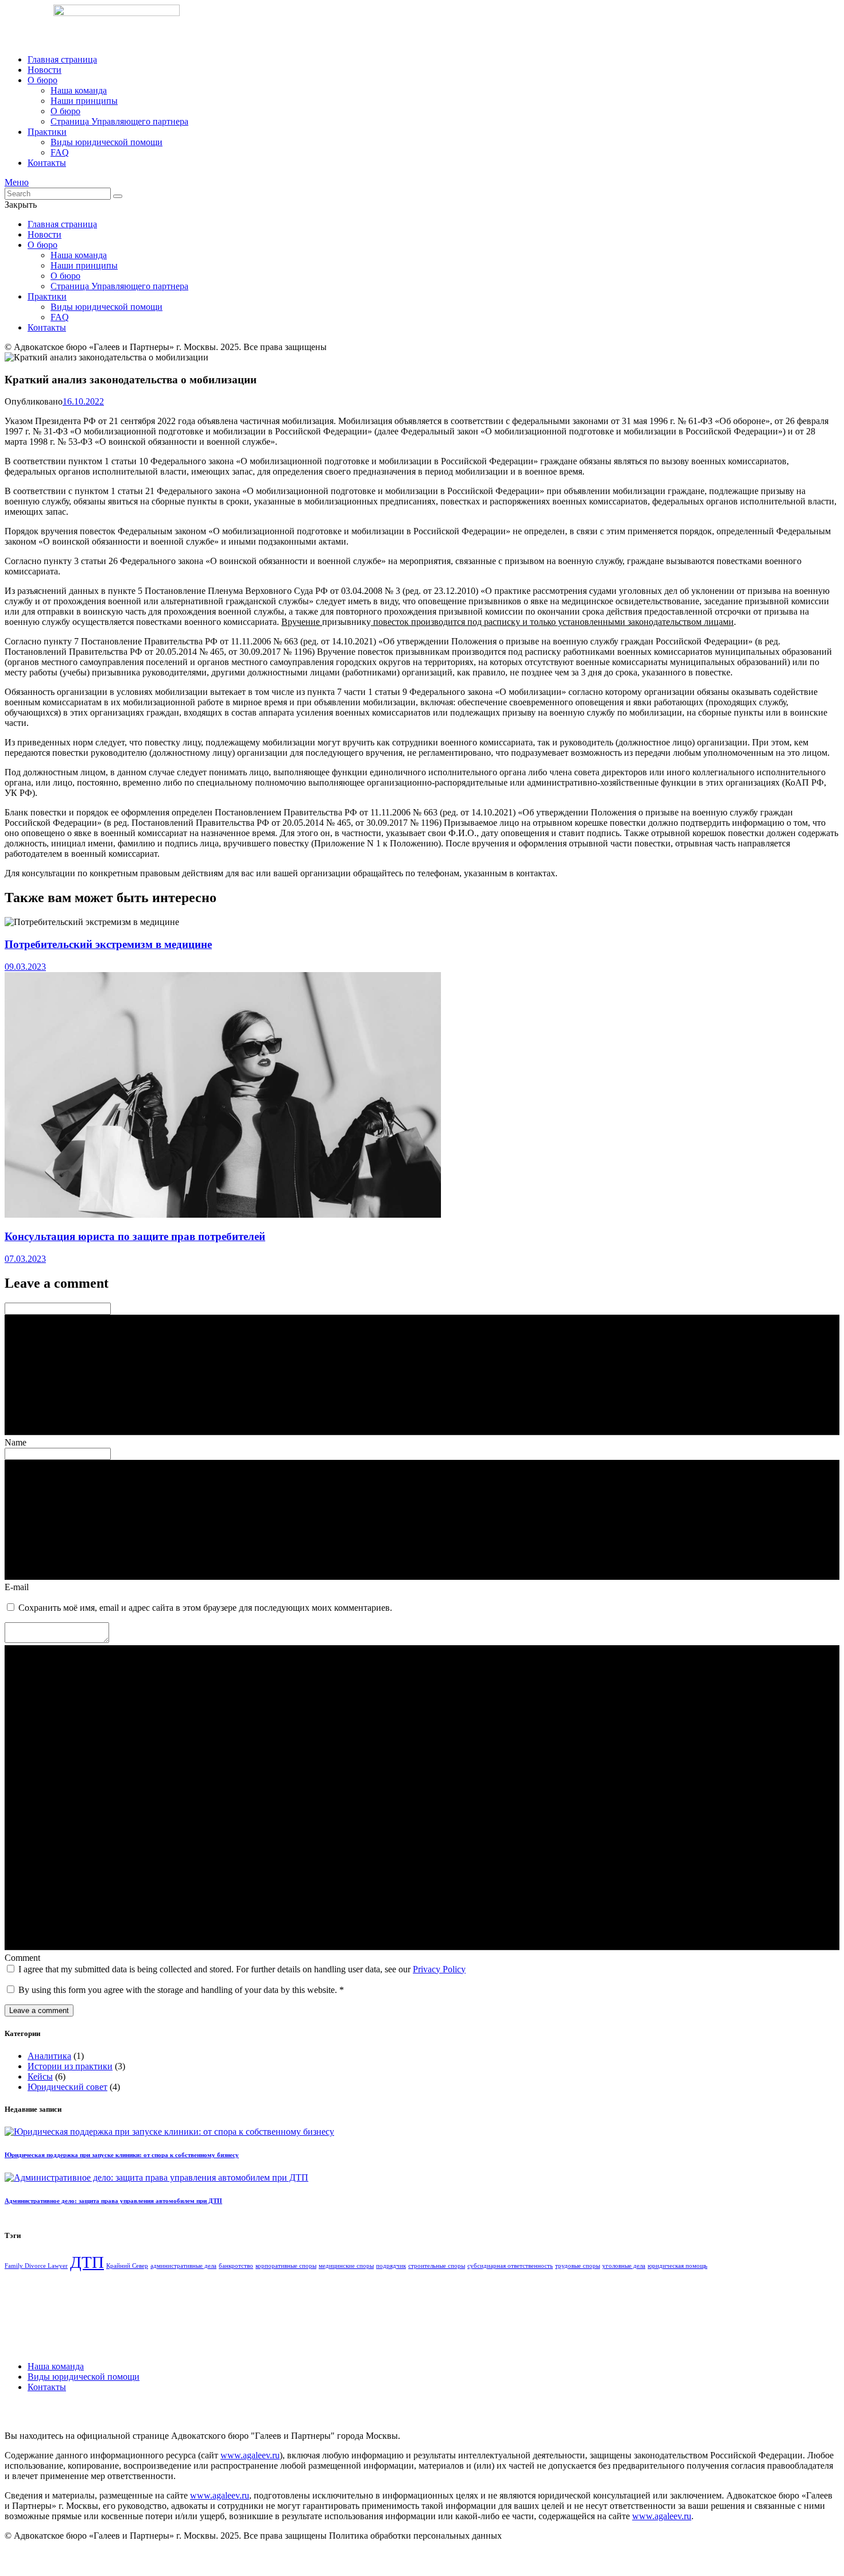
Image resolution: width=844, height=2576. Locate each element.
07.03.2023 (25, 1259)
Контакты (47, 2387)
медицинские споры (346, 2266)
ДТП (87, 2262)
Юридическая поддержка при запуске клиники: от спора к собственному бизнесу (122, 2155)
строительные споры (437, 2266)
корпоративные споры (286, 2266)
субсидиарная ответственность (510, 2266)
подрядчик (391, 2266)
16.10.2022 (83, 401)
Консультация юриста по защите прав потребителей (135, 1236)
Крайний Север (127, 2266)
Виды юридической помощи (84, 2377)
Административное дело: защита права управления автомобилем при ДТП (113, 2201)
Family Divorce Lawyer (36, 2266)
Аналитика (49, 2056)
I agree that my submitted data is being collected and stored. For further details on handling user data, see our (242, 1969)
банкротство (236, 2266)
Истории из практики (70, 2066)
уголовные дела (624, 2266)
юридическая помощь (677, 2266)
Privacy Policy (439, 1969)
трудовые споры (578, 2266)
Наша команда (56, 2366)
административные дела (183, 2266)
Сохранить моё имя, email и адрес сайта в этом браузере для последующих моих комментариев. (205, 1608)
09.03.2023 (25, 967)
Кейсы (40, 2076)
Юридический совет (67, 2087)
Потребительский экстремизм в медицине (108, 944)
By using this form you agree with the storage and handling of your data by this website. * (181, 1990)
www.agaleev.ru (250, 2455)
